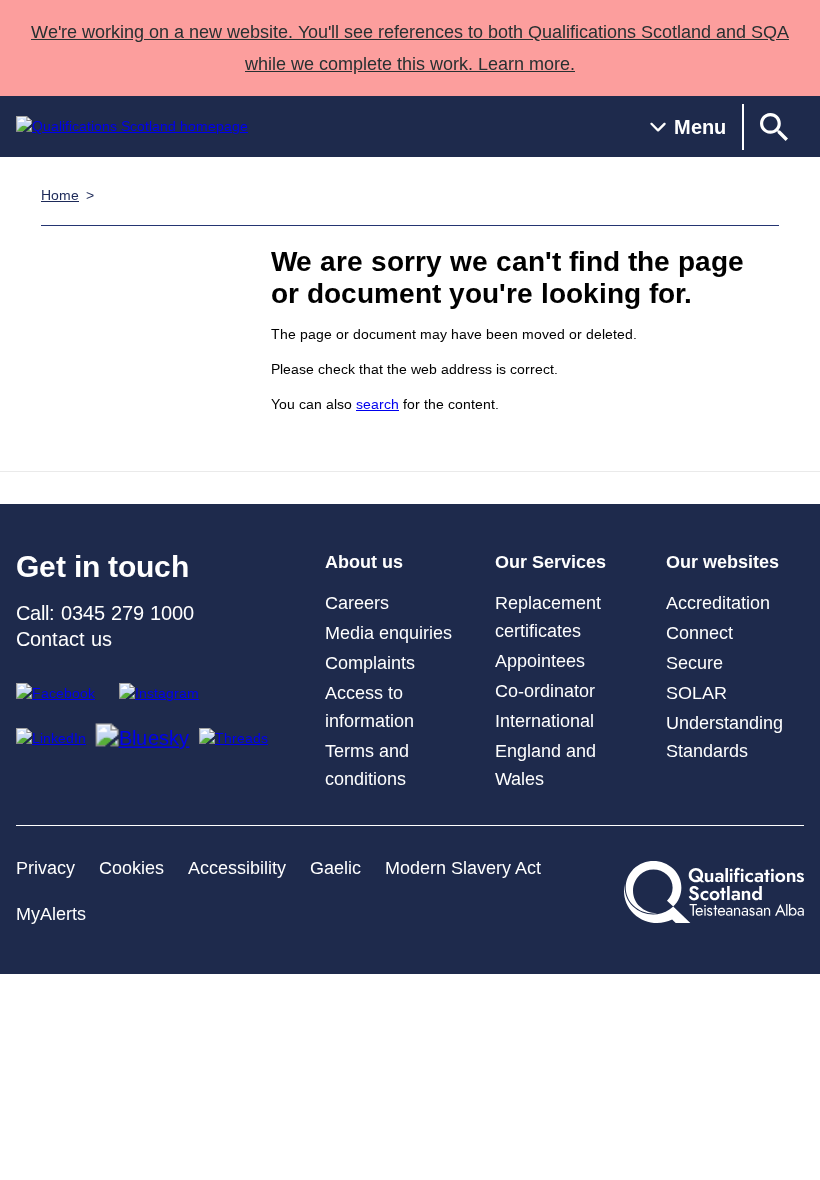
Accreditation (718, 603)
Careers (357, 603)
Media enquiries (388, 633)
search (377, 404)
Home (60, 195)
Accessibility (237, 868)
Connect (699, 633)
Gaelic (335, 868)
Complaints (370, 663)
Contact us (64, 639)
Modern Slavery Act (463, 868)
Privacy (45, 868)
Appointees (540, 661)
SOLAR (696, 693)
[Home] (132, 126)
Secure (694, 663)
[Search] (774, 126)
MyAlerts (51, 914)
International (544, 721)
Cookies (131, 868)
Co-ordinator (545, 691)
